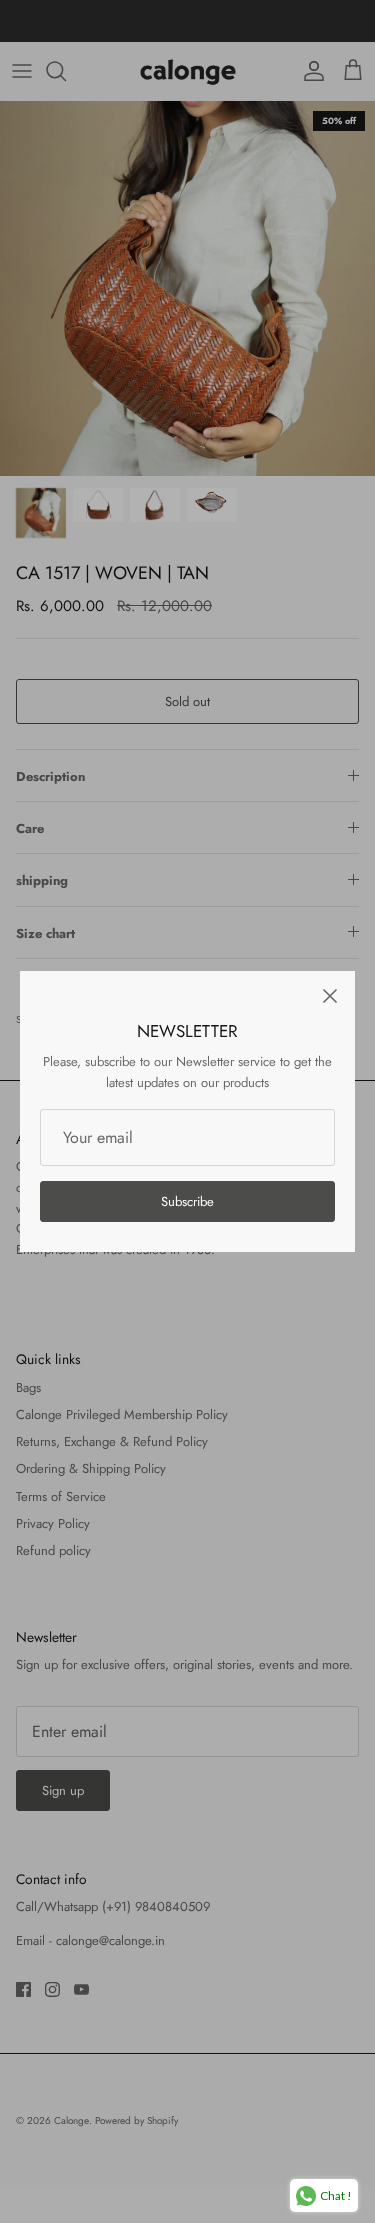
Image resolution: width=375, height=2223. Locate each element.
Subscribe (187, 1201)
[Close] (330, 996)
